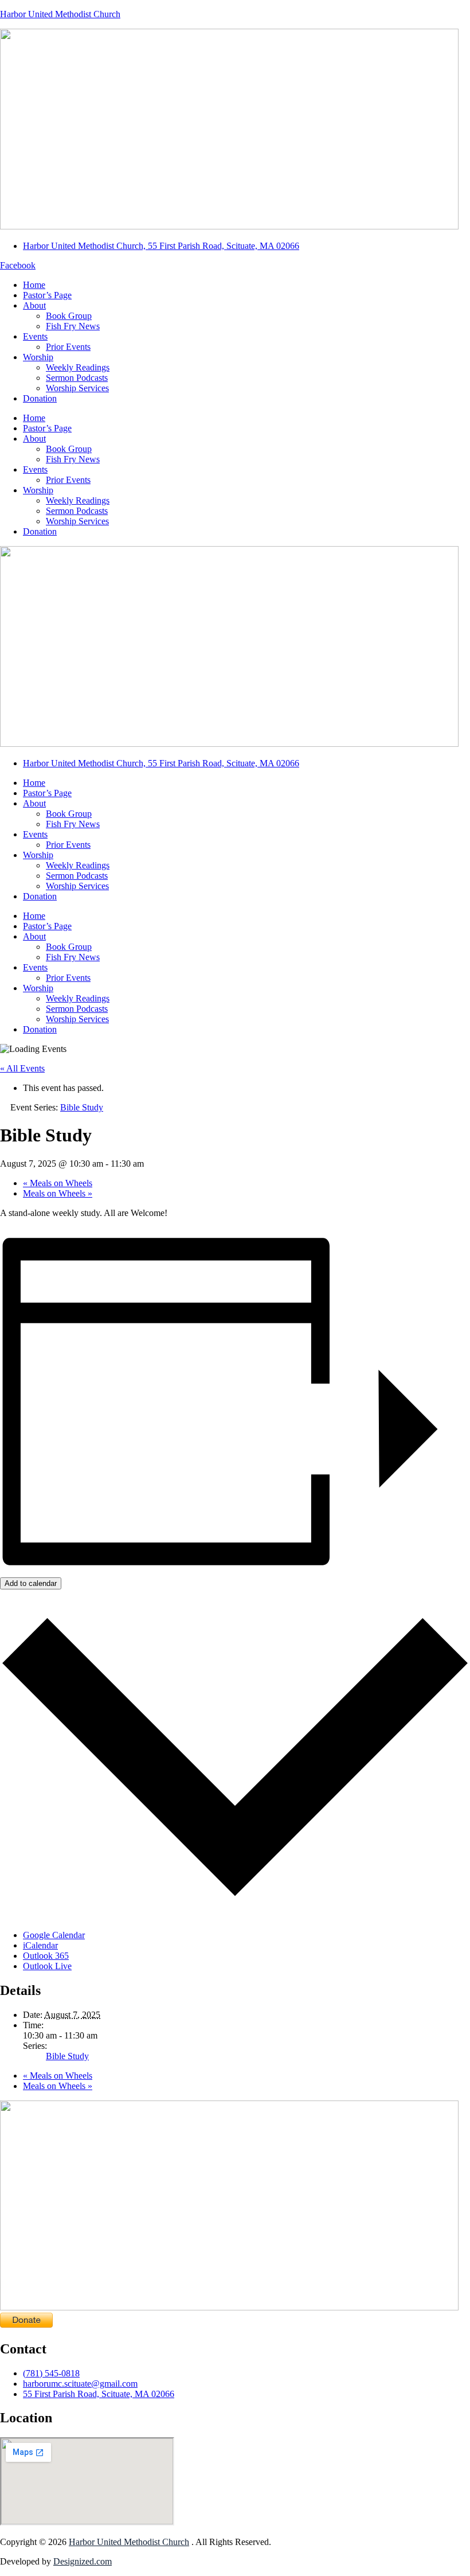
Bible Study (67, 2056)
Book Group (69, 316)
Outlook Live (47, 1966)
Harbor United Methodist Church (60, 14)
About (34, 305)
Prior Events (68, 347)
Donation (40, 398)
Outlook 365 (46, 1956)
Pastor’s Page (47, 295)
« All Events (22, 1068)
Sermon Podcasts (77, 378)
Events (35, 336)
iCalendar (40, 1945)
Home (34, 285)
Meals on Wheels (58, 1183)
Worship (38, 357)
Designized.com (83, 2561)
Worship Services (77, 388)
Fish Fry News (73, 326)
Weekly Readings (78, 367)
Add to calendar (31, 1583)
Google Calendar (54, 1935)
